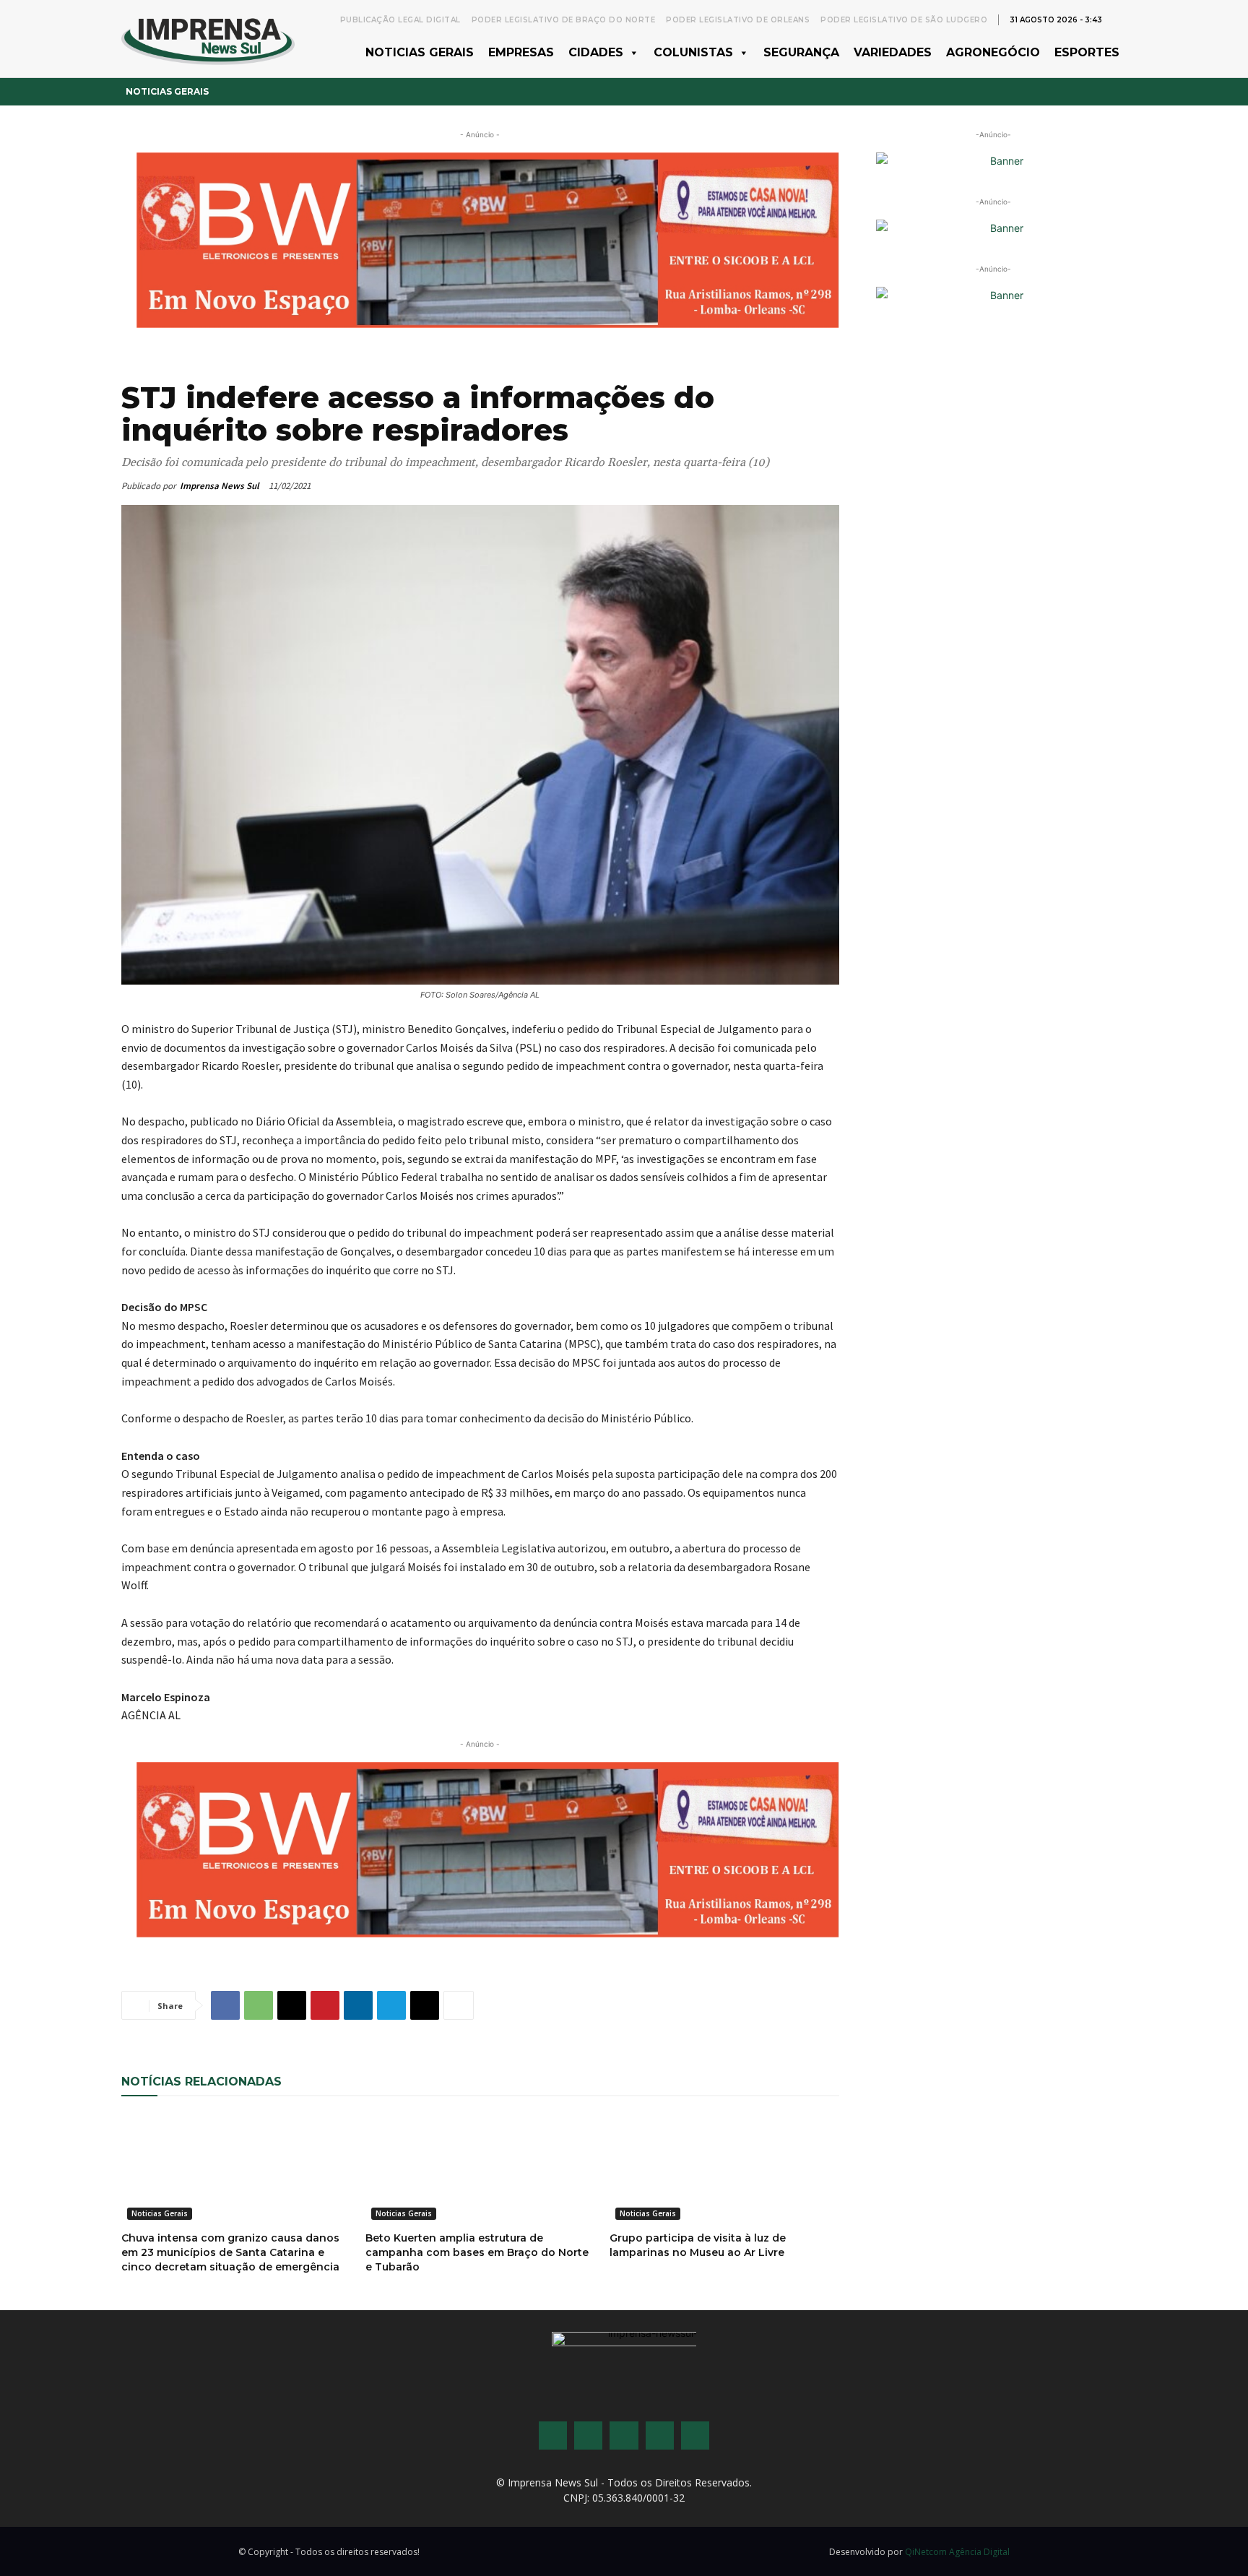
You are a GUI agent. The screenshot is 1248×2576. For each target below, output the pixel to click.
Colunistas (693, 52)
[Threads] (695, 2435)
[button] (1119, 19)
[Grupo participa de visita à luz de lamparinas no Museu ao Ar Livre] (724, 2168)
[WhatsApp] (259, 2005)
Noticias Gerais (420, 52)
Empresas (521, 52)
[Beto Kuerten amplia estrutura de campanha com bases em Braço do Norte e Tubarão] (480, 2168)
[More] (459, 2005)
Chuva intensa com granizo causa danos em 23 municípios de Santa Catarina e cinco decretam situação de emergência (230, 2252)
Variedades (893, 52)
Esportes (1087, 52)
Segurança (801, 52)
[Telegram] (391, 2005)
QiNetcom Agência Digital (957, 2552)
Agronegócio (993, 52)
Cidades (596, 52)
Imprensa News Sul (220, 486)
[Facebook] (225, 2005)
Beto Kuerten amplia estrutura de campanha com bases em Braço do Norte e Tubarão (477, 2252)
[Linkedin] (358, 2005)
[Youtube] (660, 2435)
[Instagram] (588, 2435)
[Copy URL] (425, 2005)
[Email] (292, 2005)
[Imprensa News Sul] (208, 39)
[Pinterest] (325, 2005)
